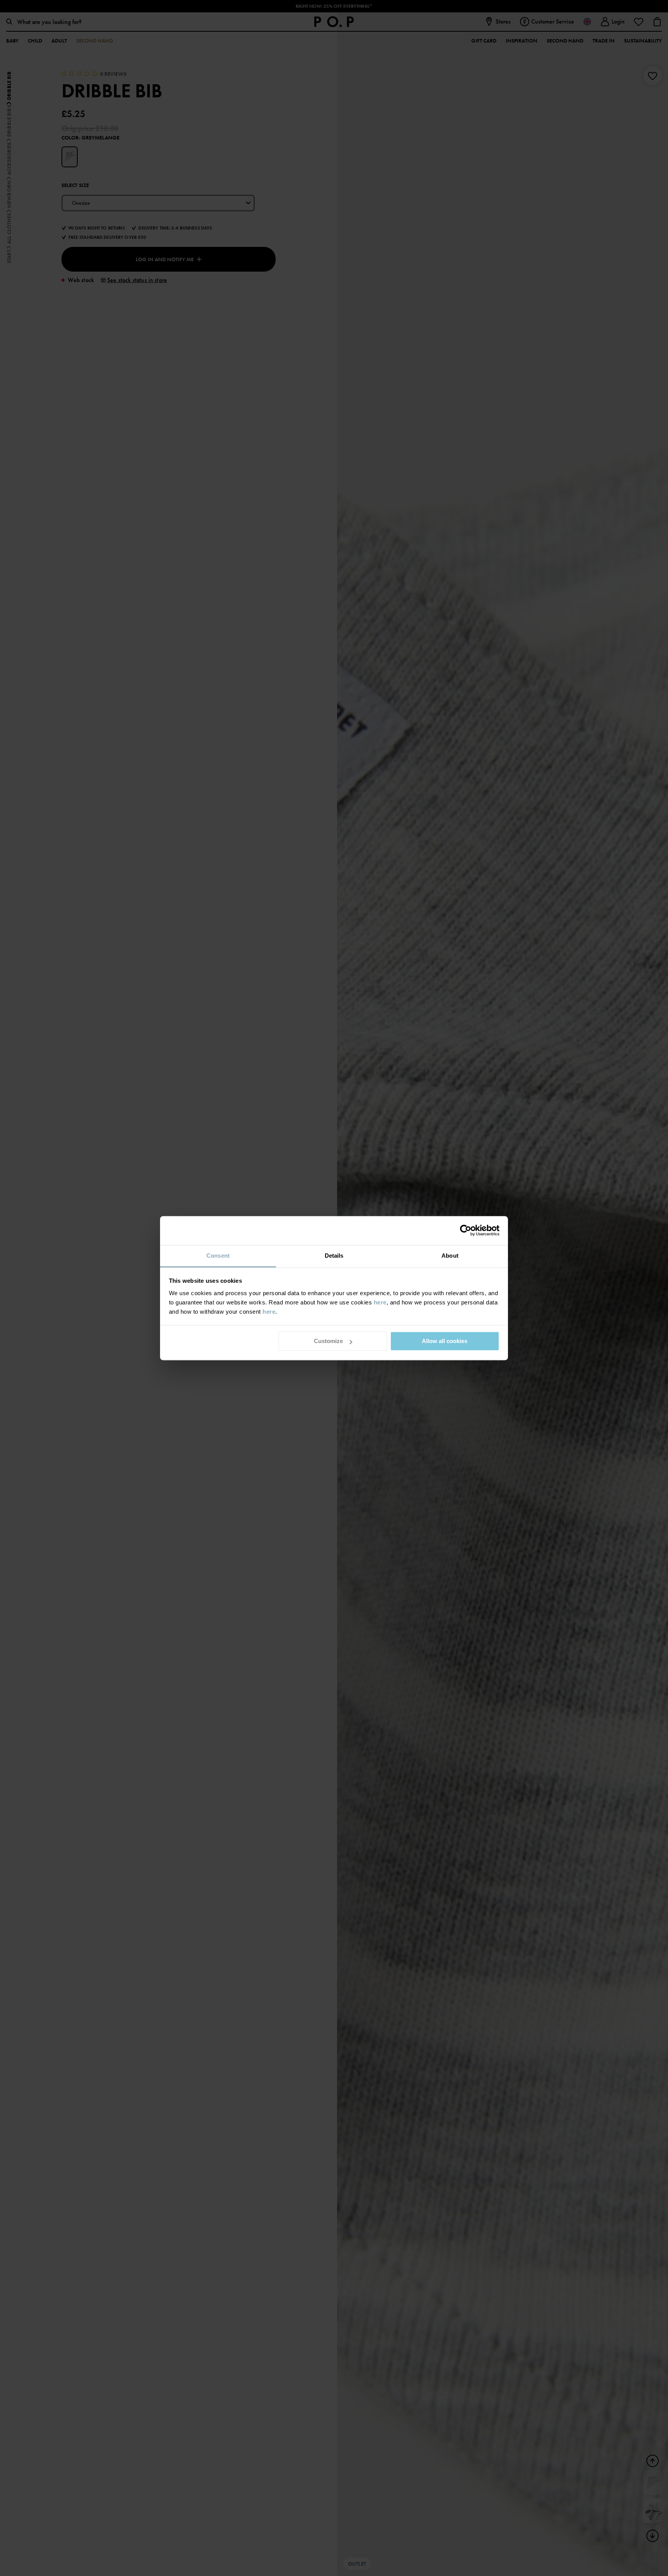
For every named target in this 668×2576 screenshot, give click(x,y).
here (380, 1302)
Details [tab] (334, 1256)
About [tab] (450, 1256)
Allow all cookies (445, 1341)
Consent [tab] (218, 1256)
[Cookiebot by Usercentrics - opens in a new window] (466, 1230)
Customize (328, 1341)
